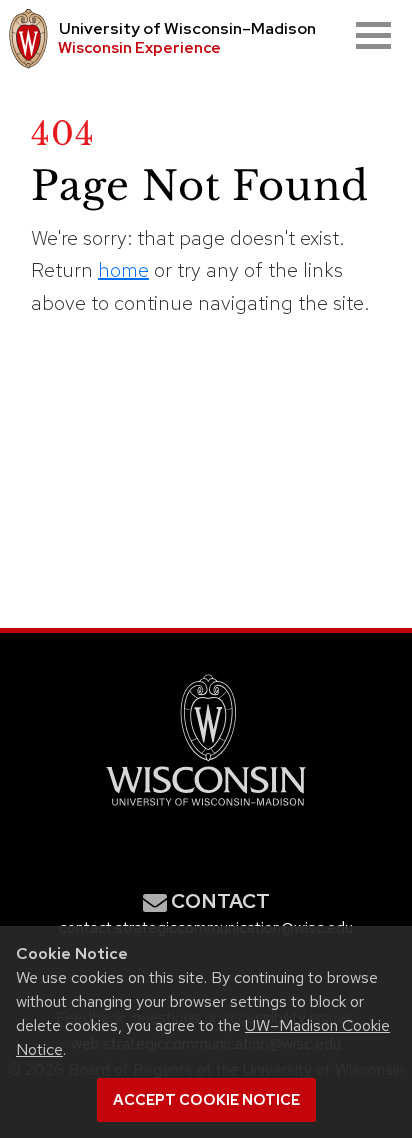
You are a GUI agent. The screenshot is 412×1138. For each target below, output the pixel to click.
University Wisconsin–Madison (187, 29)
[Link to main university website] (206, 809)
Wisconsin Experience (139, 48)
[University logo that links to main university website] (25, 39)
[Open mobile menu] (373, 35)
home (123, 270)
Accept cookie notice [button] (206, 1100)
